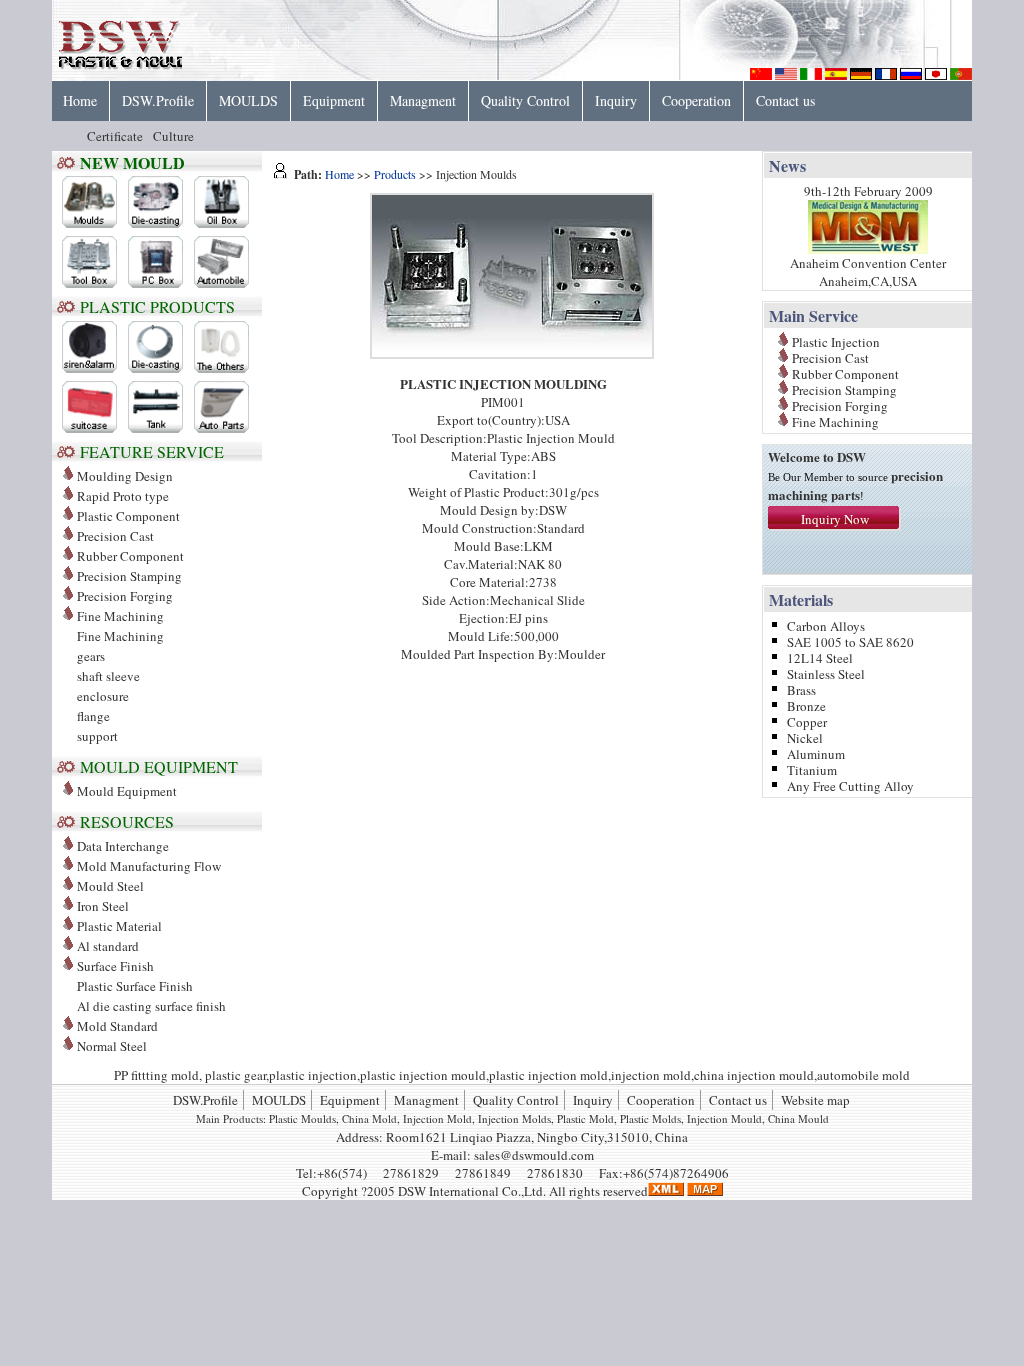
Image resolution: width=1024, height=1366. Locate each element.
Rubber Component (130, 556)
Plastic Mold (585, 1118)
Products (395, 174)
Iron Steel (103, 906)
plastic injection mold (548, 1075)
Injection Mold (437, 1118)
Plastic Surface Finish (135, 986)
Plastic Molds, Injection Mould (691, 1118)
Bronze (806, 704)
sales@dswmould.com (534, 1155)
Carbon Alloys (826, 624)
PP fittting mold (156, 1075)
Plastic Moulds (302, 1118)
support (97, 736)
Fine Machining (120, 636)
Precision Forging (125, 596)
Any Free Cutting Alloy (850, 784)
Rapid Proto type (123, 496)
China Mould (798, 1118)
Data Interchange (123, 846)
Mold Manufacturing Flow (149, 866)
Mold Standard (117, 1026)
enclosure (103, 696)
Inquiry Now (835, 519)
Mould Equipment (127, 791)
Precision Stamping (129, 576)
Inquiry (616, 100)
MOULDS (248, 100)
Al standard (108, 946)
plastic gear (235, 1075)
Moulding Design (125, 476)
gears (91, 656)
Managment (423, 100)
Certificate (115, 136)
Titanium (812, 768)
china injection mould (754, 1075)
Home (80, 100)
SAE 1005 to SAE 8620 (850, 640)
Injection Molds (514, 1118)
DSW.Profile (158, 100)
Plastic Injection (836, 340)
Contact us (785, 100)
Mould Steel (110, 886)
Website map (815, 1100)
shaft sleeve (108, 676)
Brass (801, 688)
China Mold (369, 1118)
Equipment (334, 100)
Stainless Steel (826, 672)
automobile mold (863, 1075)
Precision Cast (115, 536)
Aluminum (816, 752)
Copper (807, 720)
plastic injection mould (423, 1075)
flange (93, 716)
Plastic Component (128, 516)
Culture (173, 136)
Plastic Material (119, 926)
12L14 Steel (820, 656)
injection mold (651, 1075)
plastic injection (313, 1075)
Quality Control (525, 100)
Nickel (805, 736)
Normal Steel (112, 1046)
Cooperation (696, 100)
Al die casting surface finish (151, 1006)
